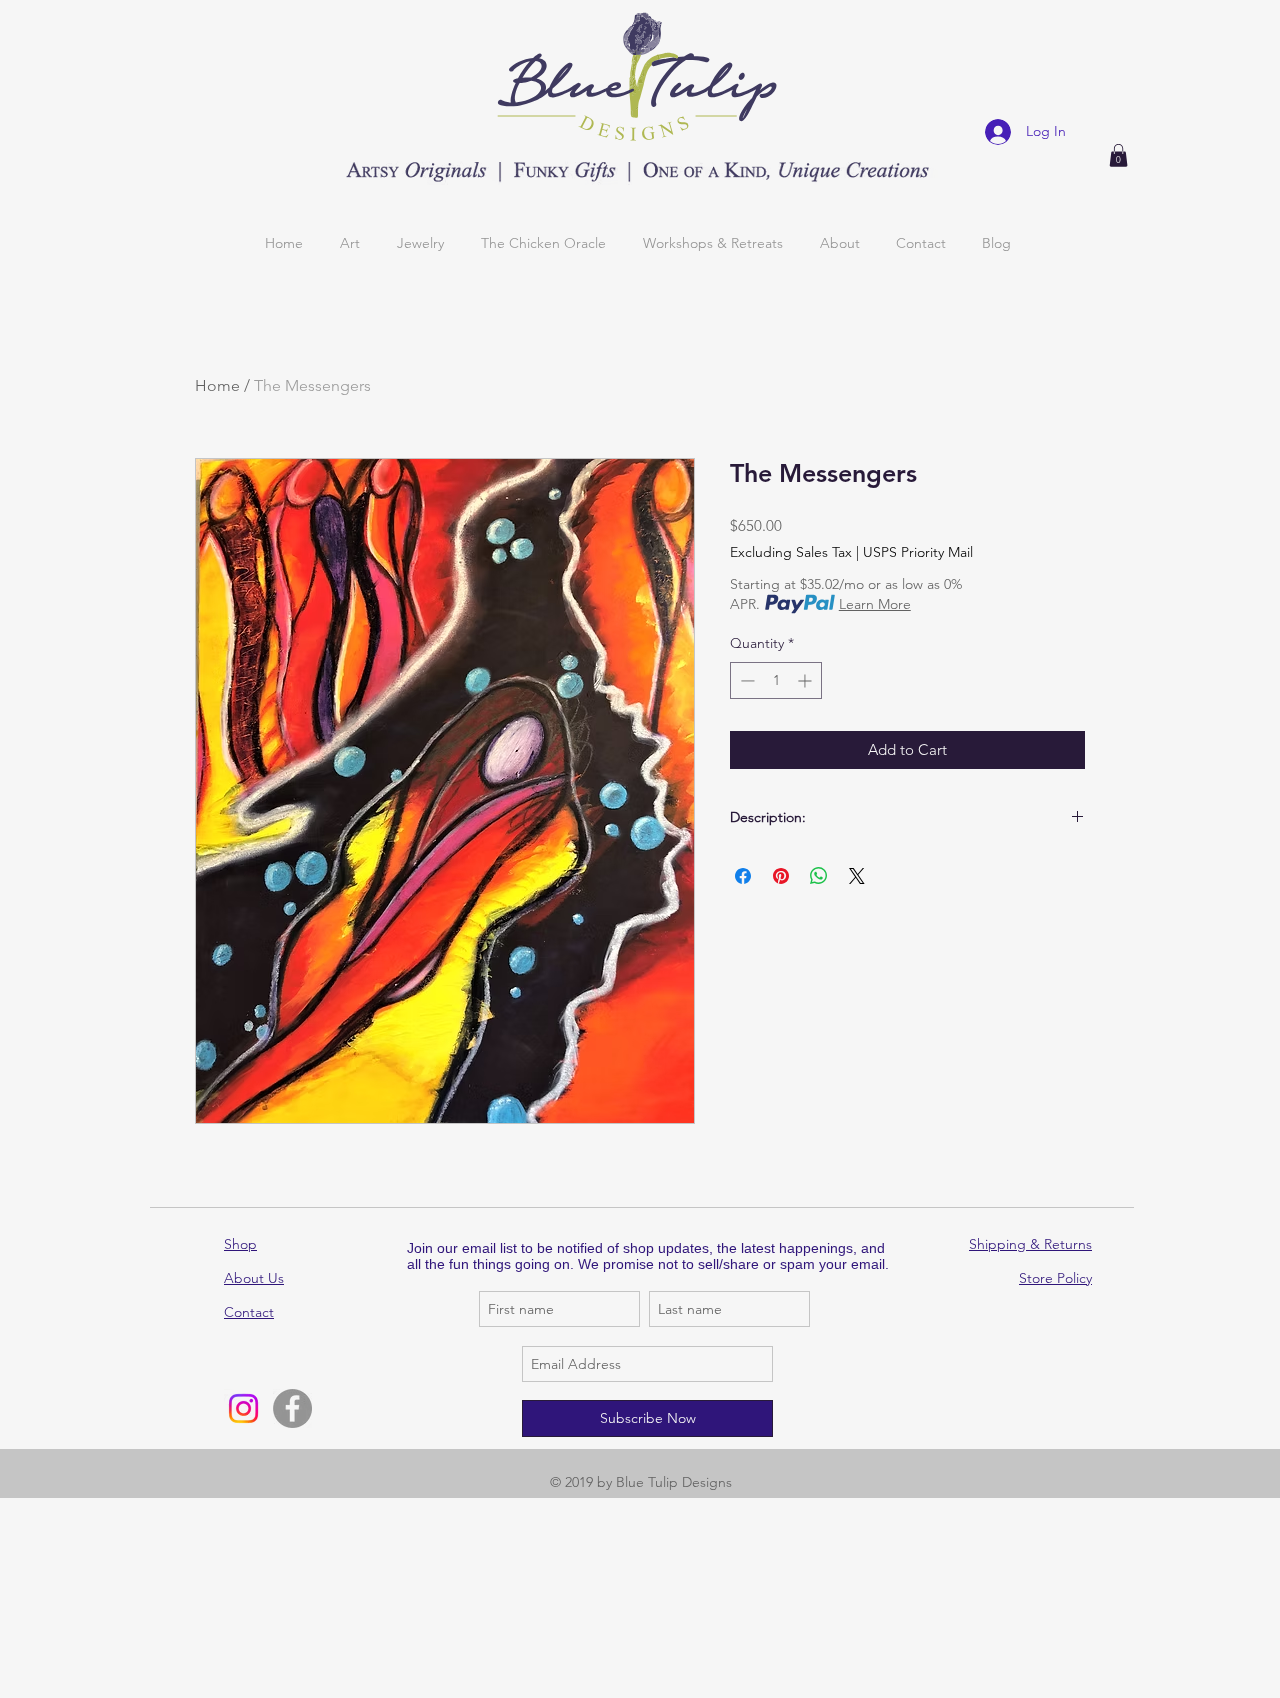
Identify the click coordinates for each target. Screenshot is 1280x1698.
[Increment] (806, 680)
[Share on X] (857, 876)
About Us (254, 1278)
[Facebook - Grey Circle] (292, 1408)
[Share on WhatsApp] (819, 876)
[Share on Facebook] (743, 876)
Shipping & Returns (1030, 1244)
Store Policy (1055, 1278)
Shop (240, 1244)
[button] (1118, 155)
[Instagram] (243, 1408)
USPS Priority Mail (918, 552)
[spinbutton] (776, 680)
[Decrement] (745, 680)
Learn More (875, 604)
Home (217, 385)
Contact (249, 1312)
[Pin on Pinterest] (781, 876)
